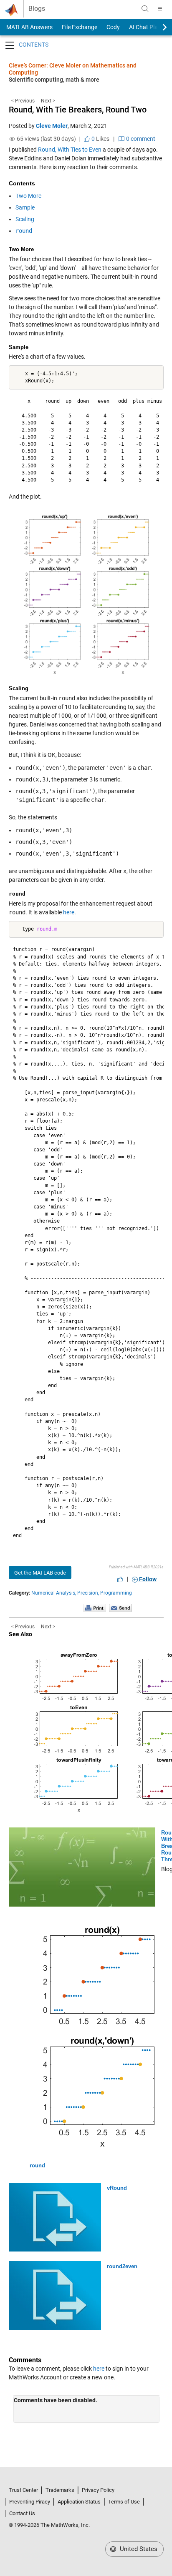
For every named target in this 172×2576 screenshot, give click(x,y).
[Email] (120, 1608)
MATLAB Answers (29, 27)
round (37, 2165)
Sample (25, 207)
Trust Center (23, 2490)
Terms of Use (124, 2502)
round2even (122, 2266)
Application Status (79, 2502)
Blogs (37, 9)
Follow (147, 1579)
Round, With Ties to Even (70, 150)
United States (138, 2549)
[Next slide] (157, 27)
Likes (100, 139)
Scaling (25, 219)
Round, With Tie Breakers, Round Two (78, 110)
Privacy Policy (98, 2490)
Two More (28, 196)
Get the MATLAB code (40, 1573)
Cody (113, 27)
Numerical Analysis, (54, 1593)
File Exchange (80, 27)
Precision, (88, 1593)
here (69, 912)
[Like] (120, 1579)
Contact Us (22, 2513)
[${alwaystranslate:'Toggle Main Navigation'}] (160, 9)
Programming (116, 1593)
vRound (117, 2188)
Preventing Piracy (30, 2502)
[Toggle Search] (145, 9)
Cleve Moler (52, 126)
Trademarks (60, 2490)
